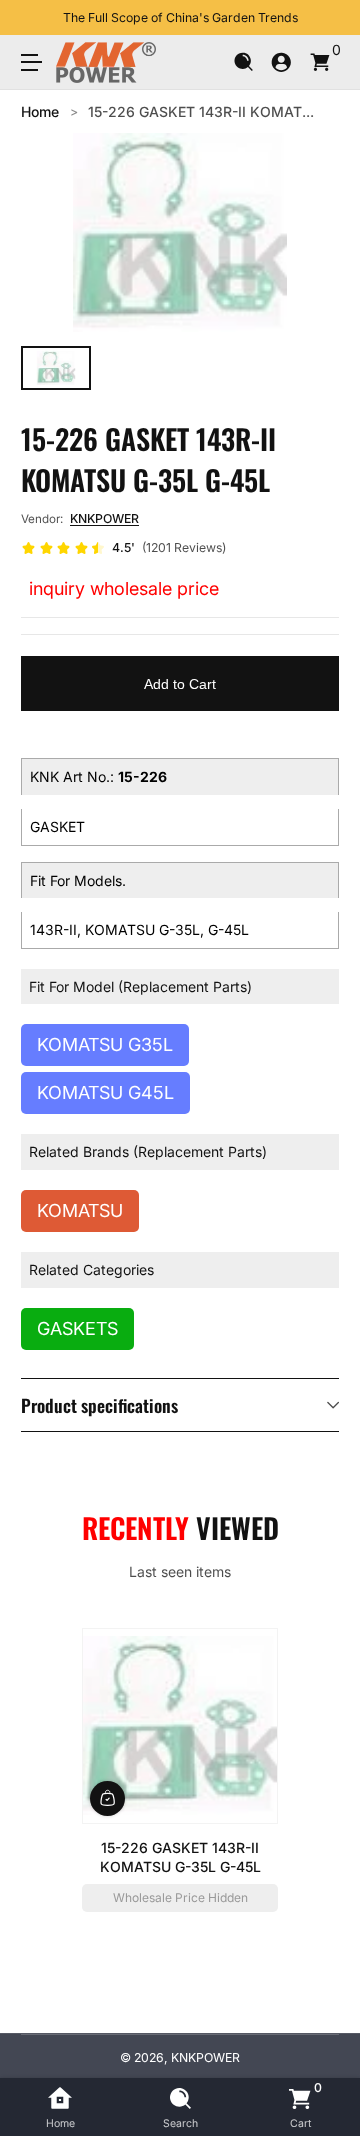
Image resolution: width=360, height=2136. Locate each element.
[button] (243, 62)
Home (40, 111)
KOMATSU (80, 1210)
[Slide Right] (325, 18)
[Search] (243, 62)
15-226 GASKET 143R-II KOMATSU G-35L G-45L (180, 1856)
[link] (123, 548)
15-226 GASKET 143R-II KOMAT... (201, 111)
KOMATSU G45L (105, 1092)
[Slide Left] (35, 18)
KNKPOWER (104, 518)
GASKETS (77, 1328)
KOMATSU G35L (105, 1044)
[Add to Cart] (107, 1797)
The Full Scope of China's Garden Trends (180, 17)
